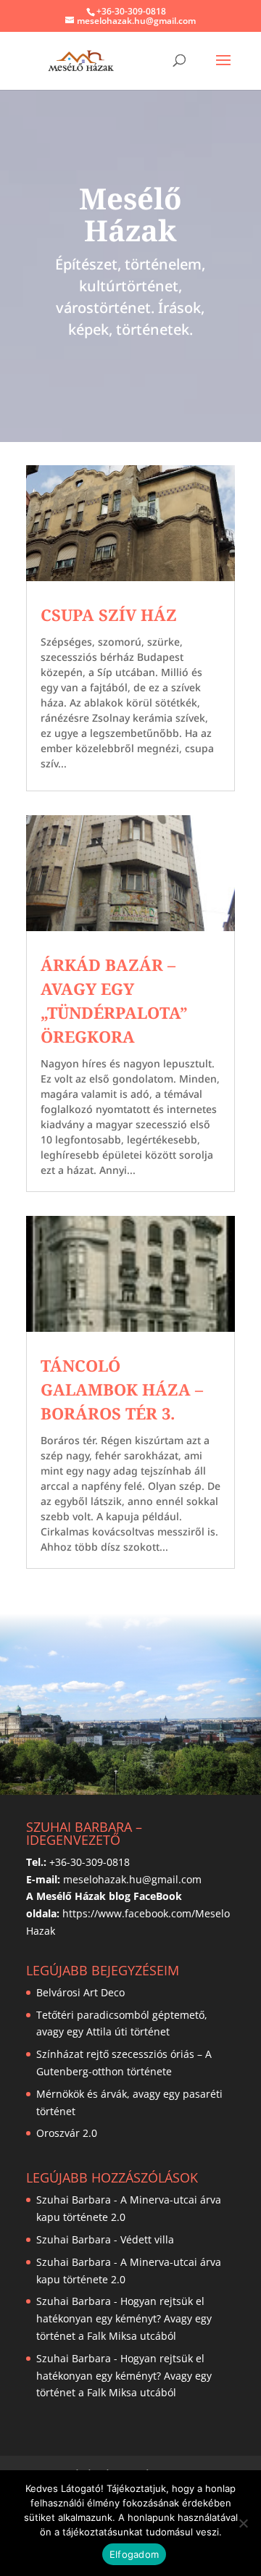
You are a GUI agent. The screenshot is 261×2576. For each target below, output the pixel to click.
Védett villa (147, 2239)
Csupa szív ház (109, 614)
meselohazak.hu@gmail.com (132, 1879)
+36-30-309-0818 (131, 11)
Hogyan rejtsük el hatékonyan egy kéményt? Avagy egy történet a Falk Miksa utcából (124, 2318)
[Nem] (243, 2523)
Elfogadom (134, 2554)
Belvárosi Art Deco (80, 1992)
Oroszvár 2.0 (67, 2133)
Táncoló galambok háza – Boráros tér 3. (122, 1389)
